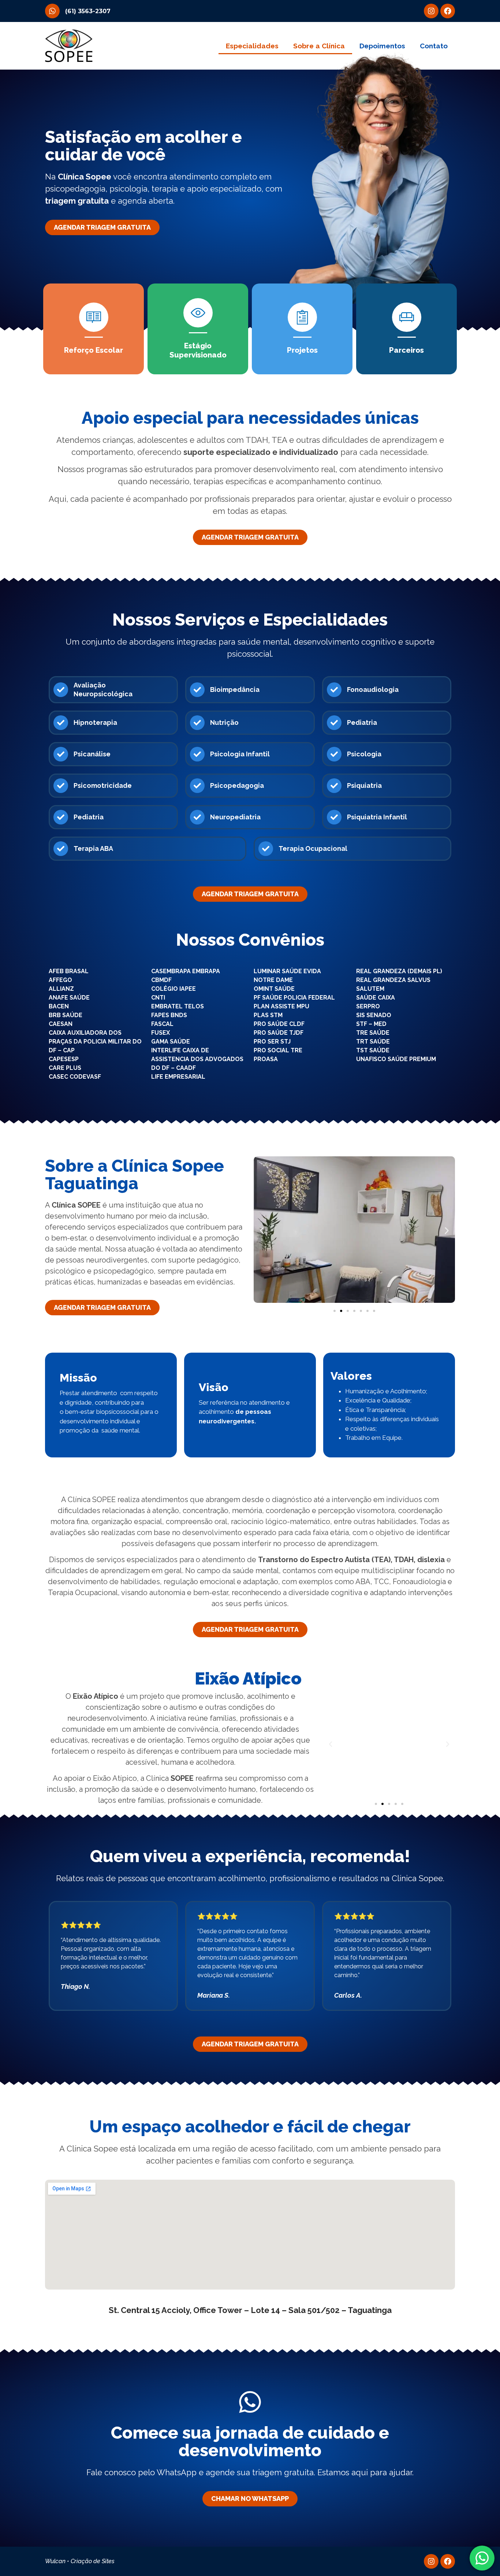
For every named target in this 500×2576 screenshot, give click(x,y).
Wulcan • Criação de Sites (80, 2561)
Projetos (302, 350)
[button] (262, 1230)
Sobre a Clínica (319, 46)
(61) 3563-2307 (88, 11)
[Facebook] (448, 11)
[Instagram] (431, 11)
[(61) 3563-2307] (52, 11)
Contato (434, 46)
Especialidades (252, 46)
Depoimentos (382, 46)
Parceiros (406, 350)
